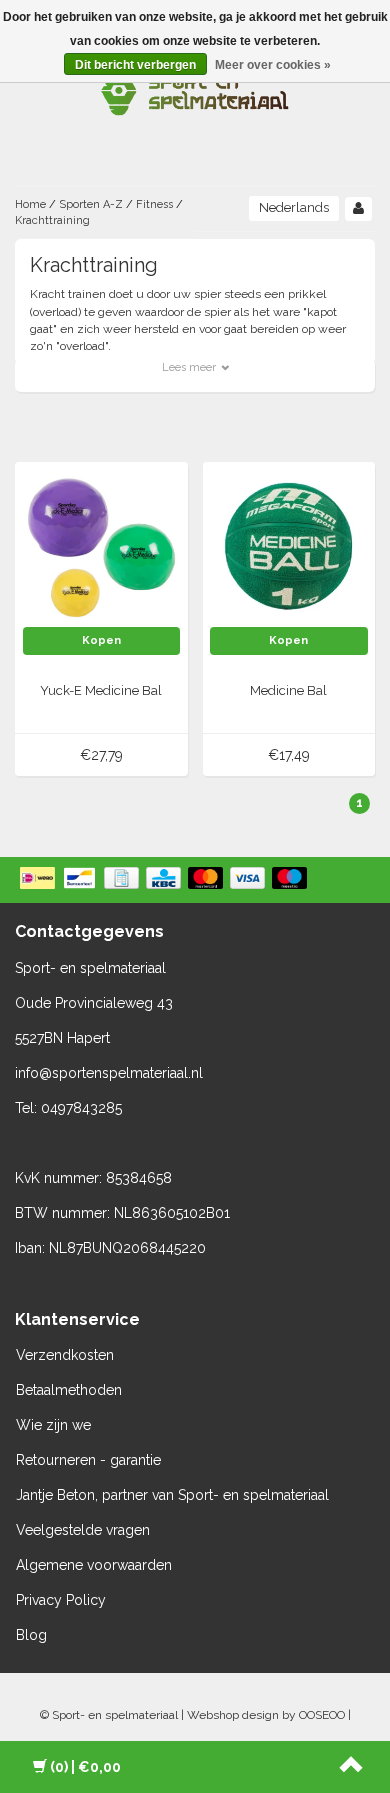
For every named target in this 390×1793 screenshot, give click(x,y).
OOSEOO (322, 1715)
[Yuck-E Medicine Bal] (102, 547)
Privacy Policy (61, 1600)
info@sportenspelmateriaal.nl (109, 1073)
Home (30, 204)
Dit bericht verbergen (135, 65)
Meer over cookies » (273, 65)
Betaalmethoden (69, 1390)
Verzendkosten (65, 1355)
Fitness (154, 204)
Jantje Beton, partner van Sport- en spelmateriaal (172, 1495)
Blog (31, 1635)
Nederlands (294, 207)
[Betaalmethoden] (165, 880)
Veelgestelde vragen (83, 1530)
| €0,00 (85, 1767)
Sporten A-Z (91, 204)
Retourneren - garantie (88, 1460)
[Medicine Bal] (289, 547)
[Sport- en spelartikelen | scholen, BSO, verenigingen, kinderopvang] (195, 90)
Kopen (101, 640)
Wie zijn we (53, 1425)
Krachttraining (52, 220)
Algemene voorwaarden (94, 1565)
